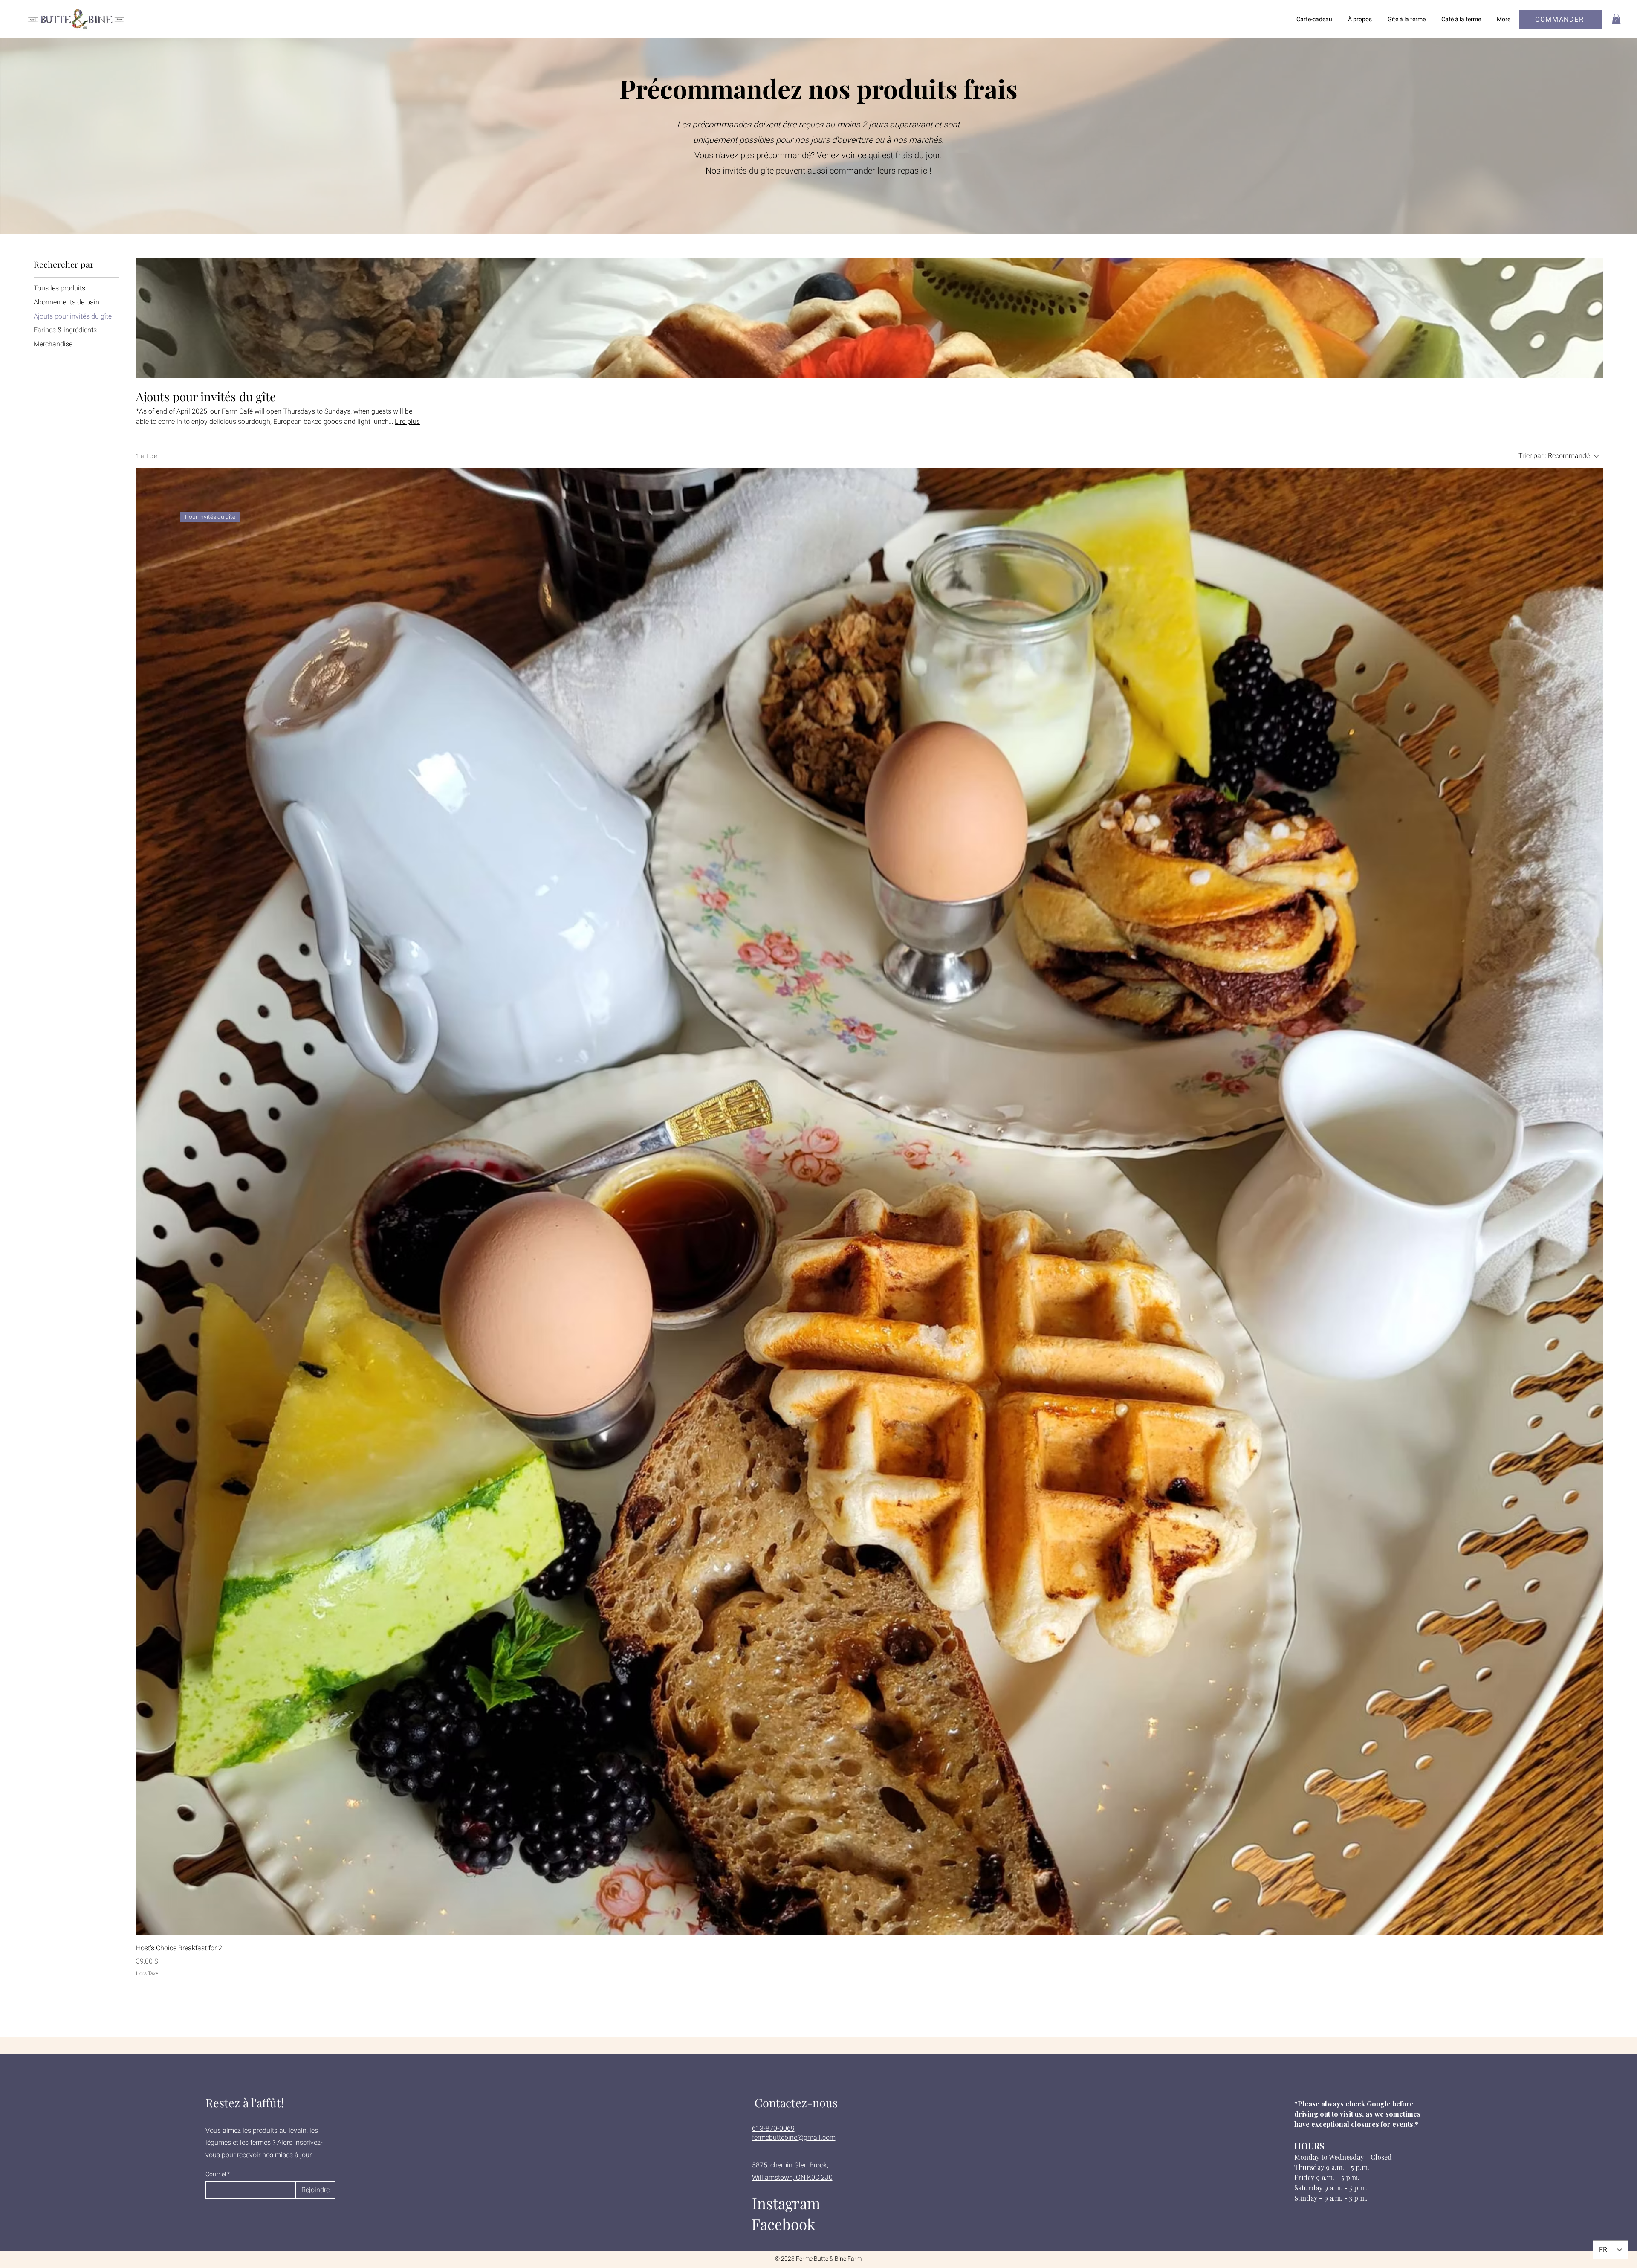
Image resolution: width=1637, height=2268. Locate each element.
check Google (1368, 2104)
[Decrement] (143, 1990)
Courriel (216, 2175)
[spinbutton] (869, 1990)
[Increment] (1596, 1990)
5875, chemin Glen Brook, (790, 2165)
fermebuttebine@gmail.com (794, 2138)
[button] (1616, 19)
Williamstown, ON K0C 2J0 (792, 2178)
